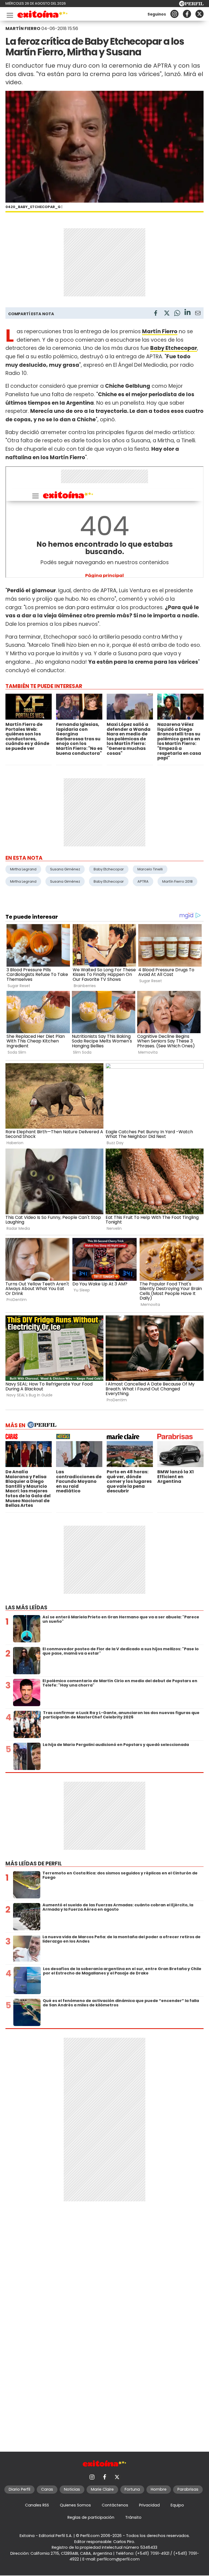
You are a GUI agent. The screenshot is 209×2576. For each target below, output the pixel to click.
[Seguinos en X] (199, 14)
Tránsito (133, 2517)
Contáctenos (115, 2505)
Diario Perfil (19, 2489)
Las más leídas (26, 1608)
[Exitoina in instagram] (174, 14)
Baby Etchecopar (109, 869)
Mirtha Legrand (23, 869)
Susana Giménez (65, 869)
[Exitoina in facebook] (187, 14)
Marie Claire (102, 2489)
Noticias (72, 2489)
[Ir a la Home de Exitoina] (43, 15)
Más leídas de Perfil (34, 1864)
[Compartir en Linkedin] (188, 313)
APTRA (143, 881)
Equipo (177, 2505)
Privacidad (149, 2505)
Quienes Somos (75, 2505)
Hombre (159, 2489)
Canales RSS (37, 2505)
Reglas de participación (91, 2517)
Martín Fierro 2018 (177, 881)
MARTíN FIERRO (23, 28)
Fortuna (132, 2489)
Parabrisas (188, 2489)
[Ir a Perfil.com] (191, 5)
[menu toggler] (9, 14)
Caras (47, 2489)
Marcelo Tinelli (150, 869)
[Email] (198, 314)
